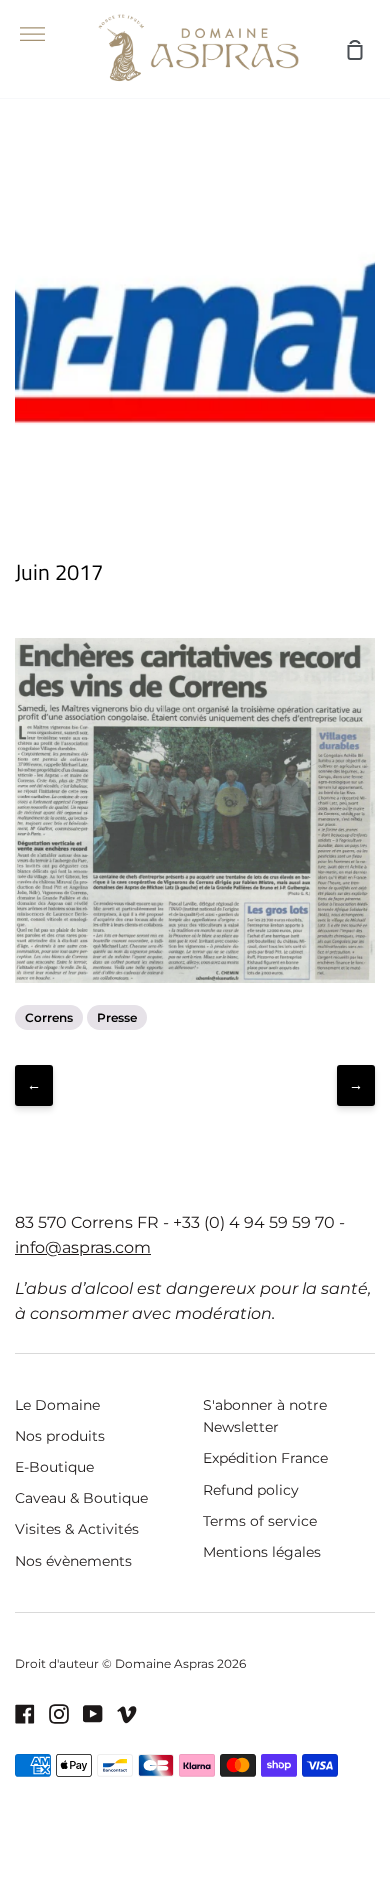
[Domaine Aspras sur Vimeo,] (127, 1714)
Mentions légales (262, 1552)
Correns (49, 1017)
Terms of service (260, 1521)
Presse (117, 1017)
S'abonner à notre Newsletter (265, 1416)
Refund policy (251, 1490)
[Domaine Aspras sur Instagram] (59, 1714)
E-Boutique (54, 1467)
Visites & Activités (77, 1529)
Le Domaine (57, 1405)
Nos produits (60, 1436)
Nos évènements (73, 1561)
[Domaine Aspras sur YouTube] (93, 1714)
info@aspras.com (83, 1247)
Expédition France (265, 1458)
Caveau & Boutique (81, 1498)
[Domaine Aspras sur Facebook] (25, 1714)
